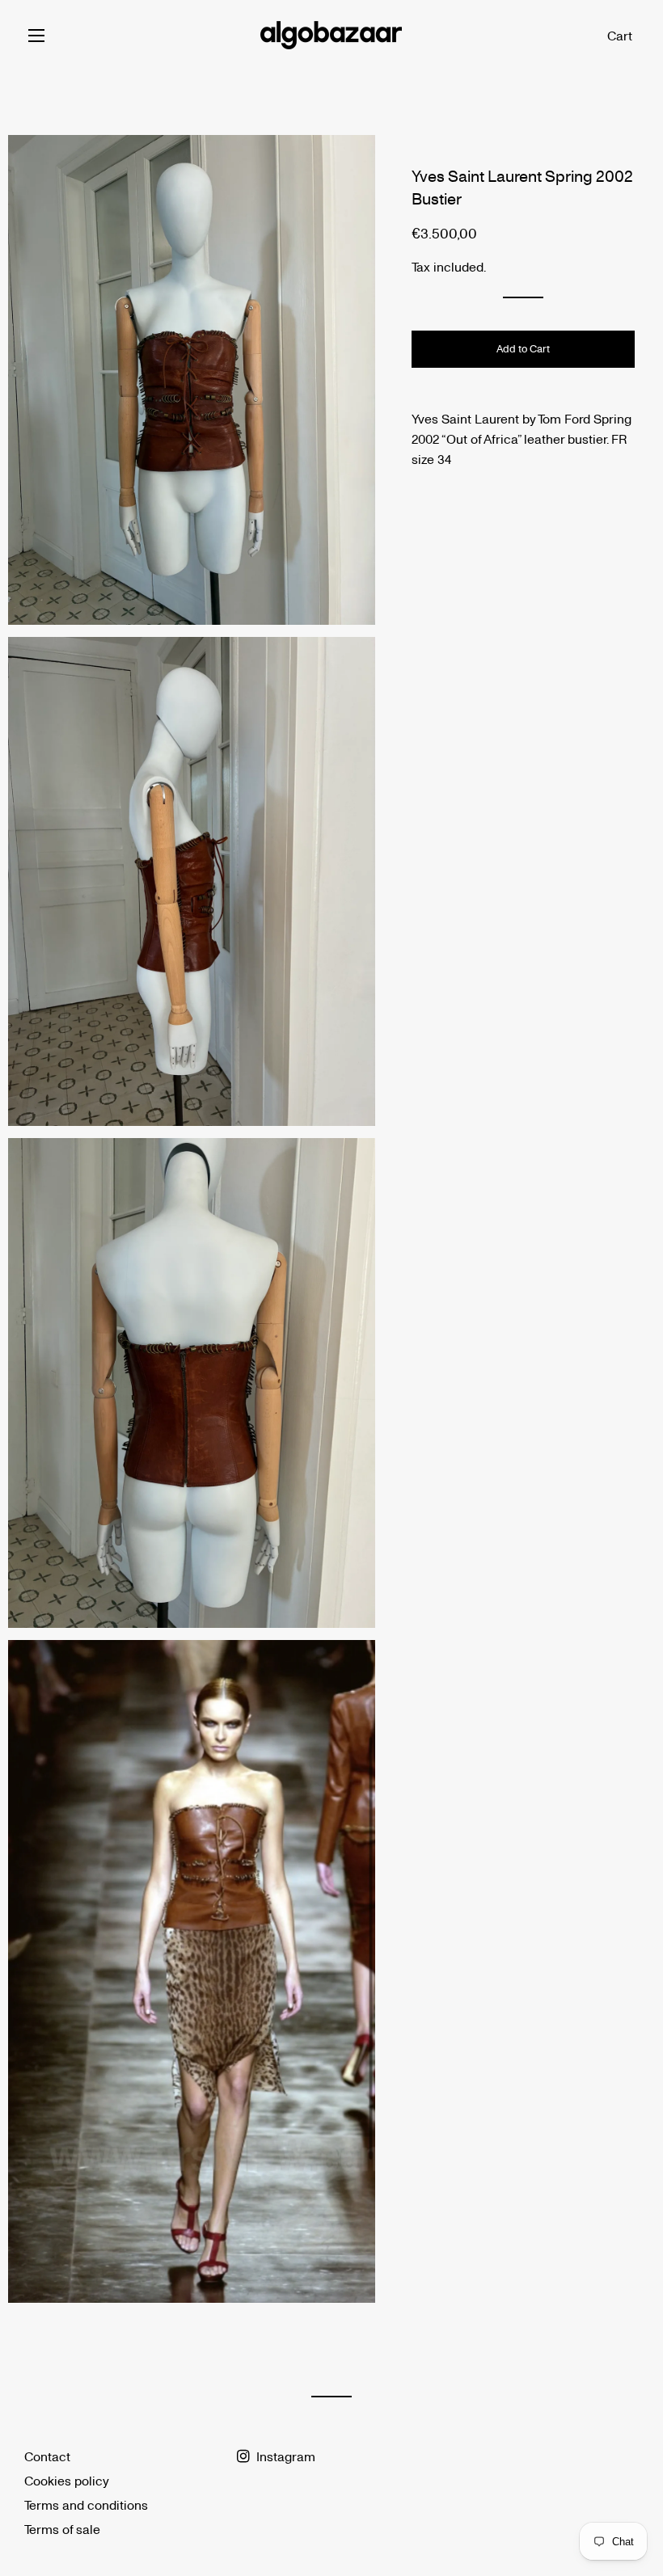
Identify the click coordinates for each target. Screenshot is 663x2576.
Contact (47, 2456)
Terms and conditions (86, 2504)
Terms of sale (62, 2529)
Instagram (284, 2456)
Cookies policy (67, 2480)
